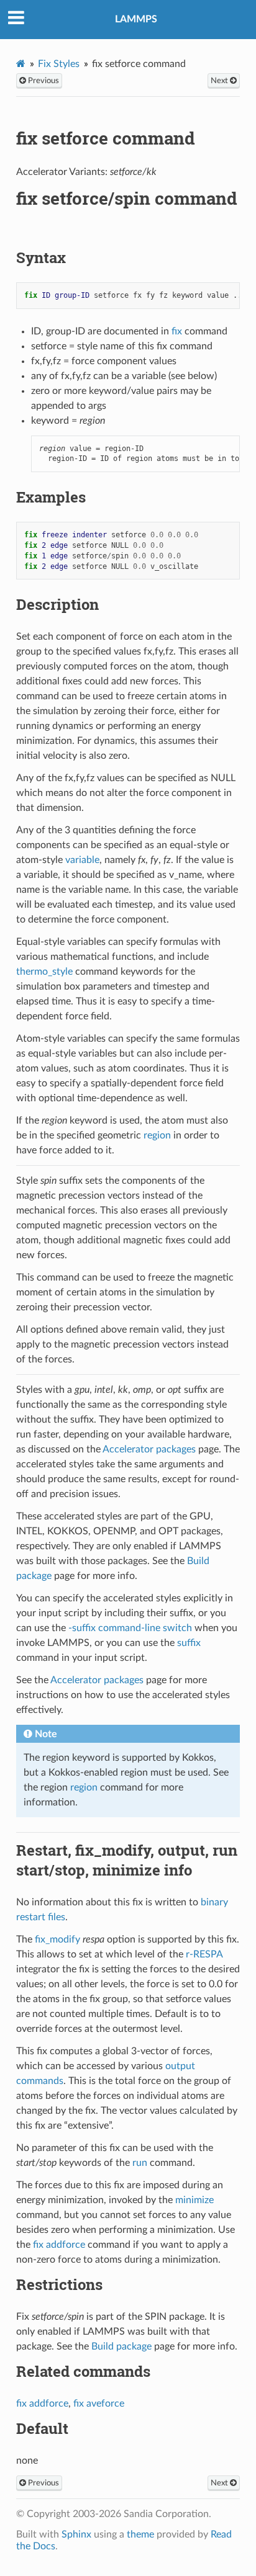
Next (220, 81)
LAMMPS (136, 19)
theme (140, 2534)
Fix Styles (59, 64)
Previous (43, 81)
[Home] (21, 64)
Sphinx (76, 2534)
